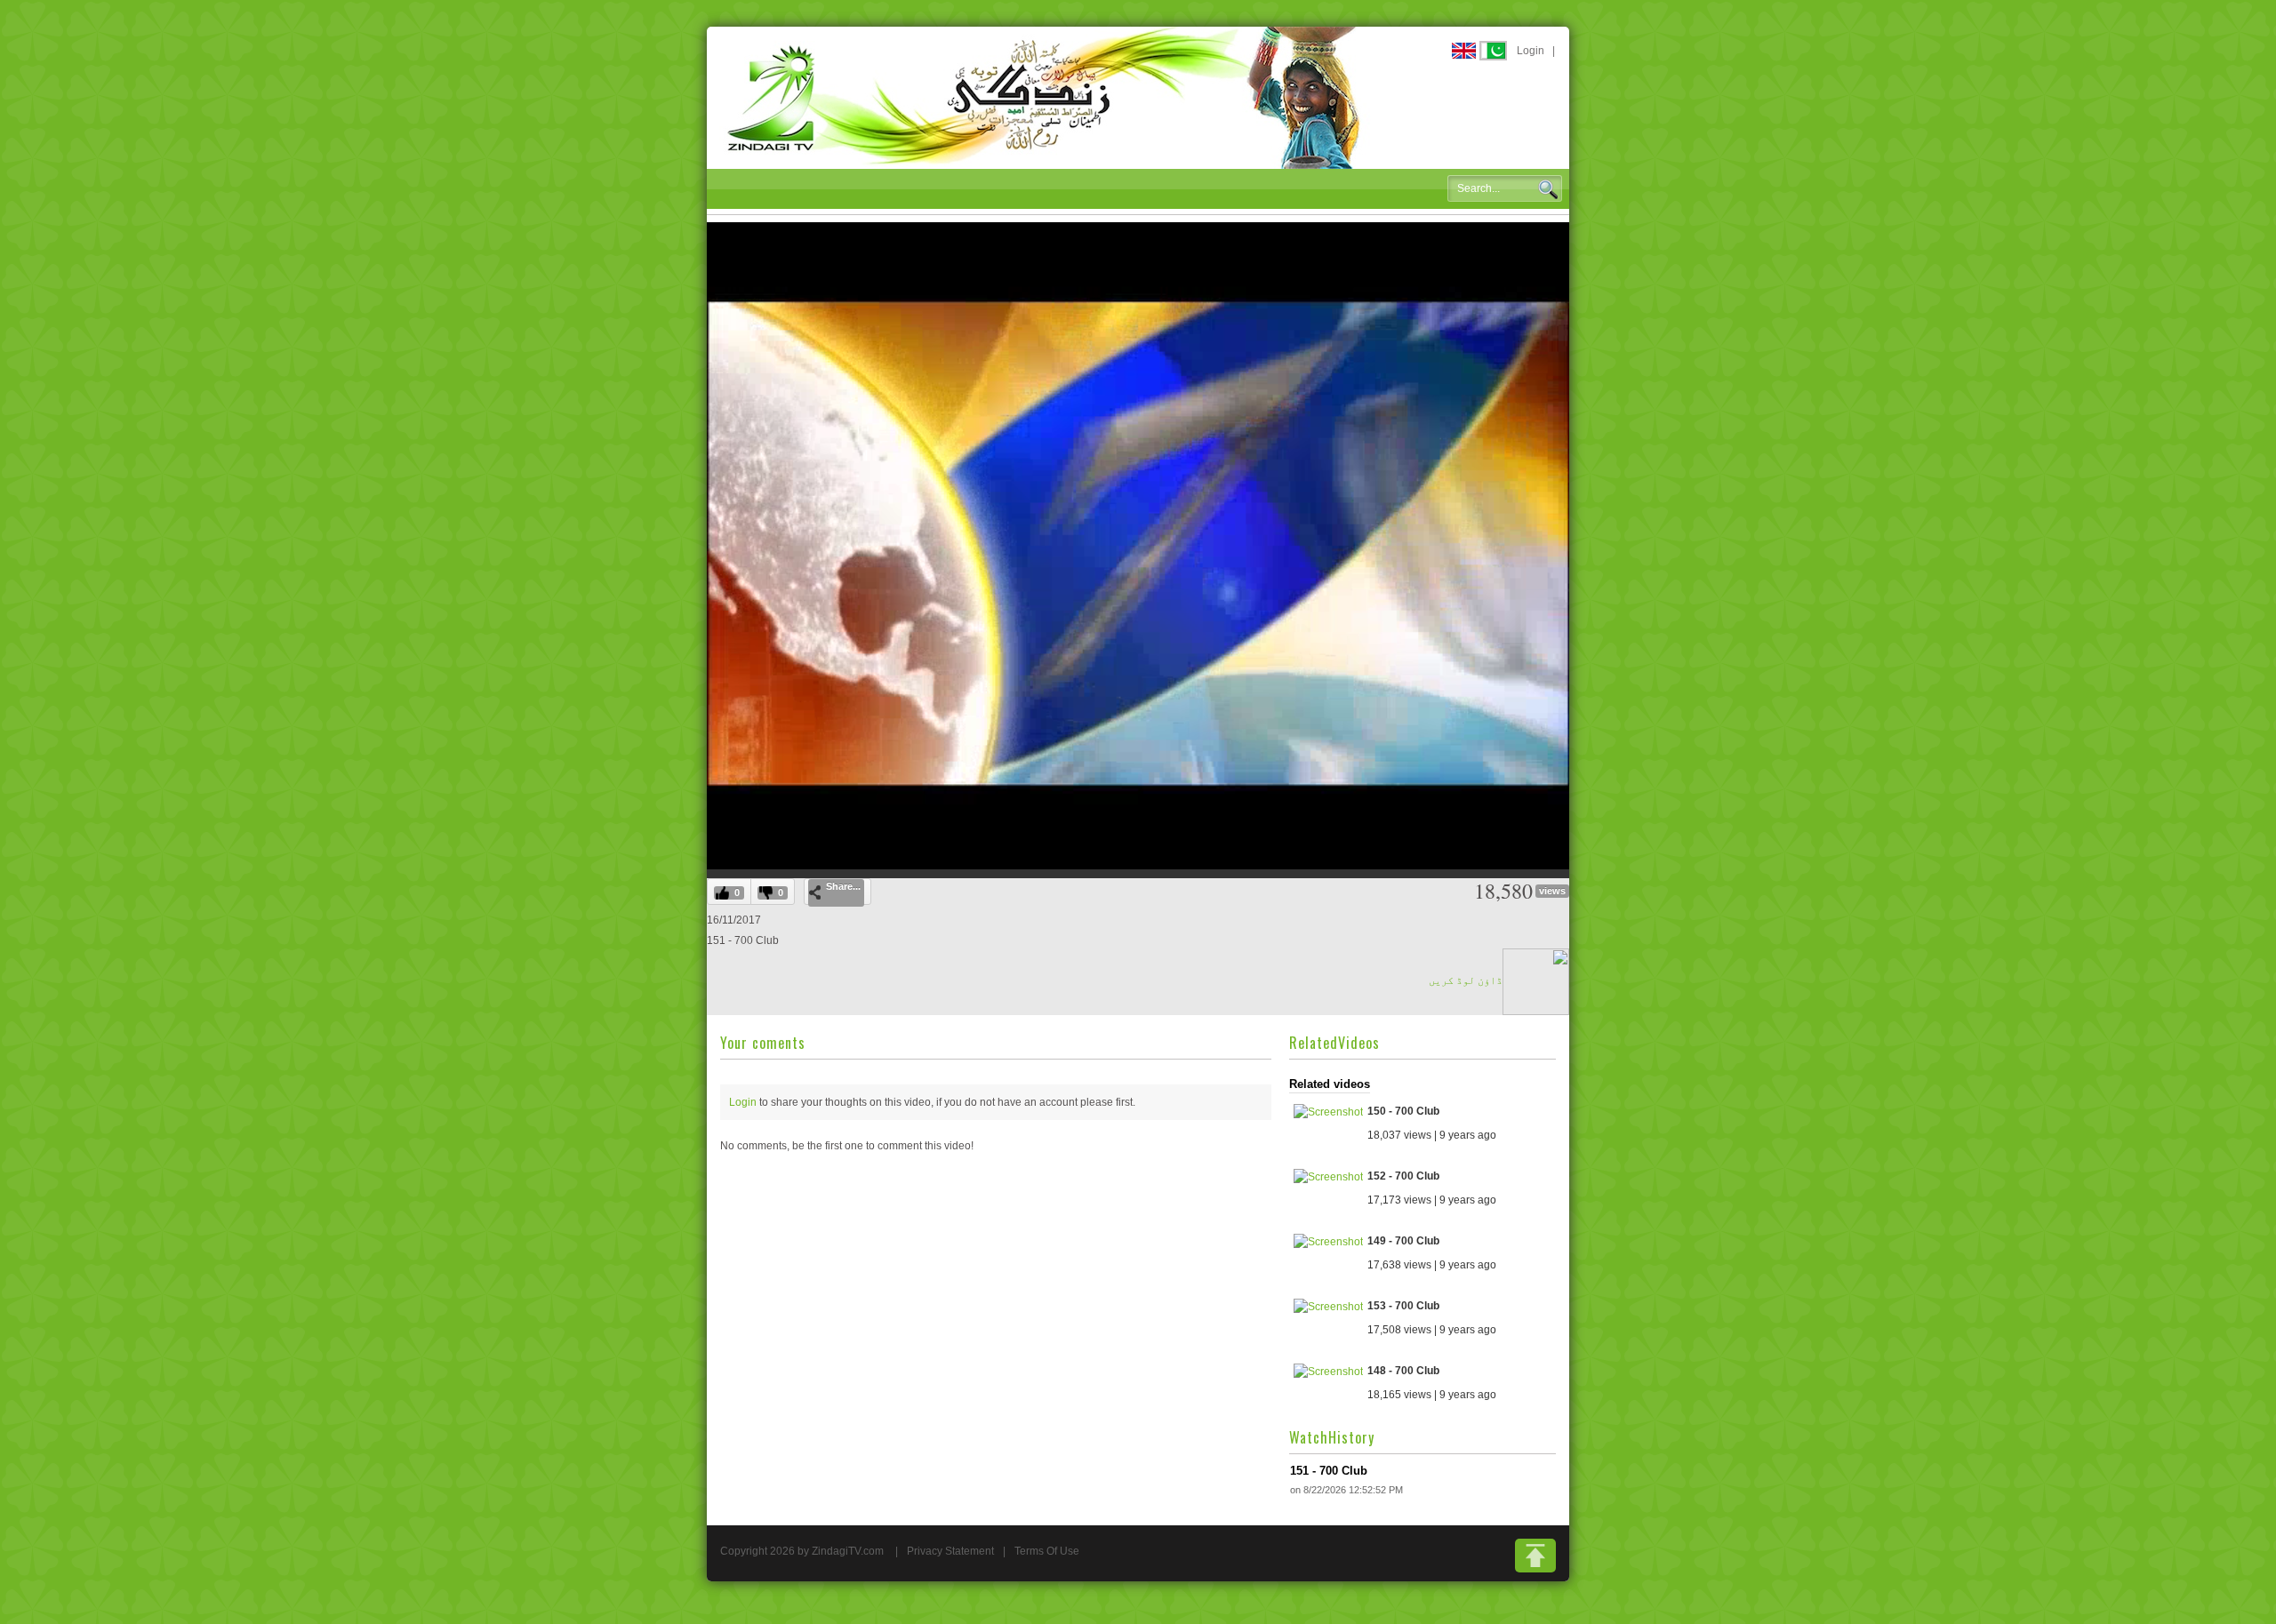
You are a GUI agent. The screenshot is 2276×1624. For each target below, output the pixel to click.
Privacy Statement (950, 1551)
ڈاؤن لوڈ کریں (1466, 980)
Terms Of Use (1047, 1551)
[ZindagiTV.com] (1045, 97)
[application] (1138, 546)
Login (1531, 51)
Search (1548, 189)
